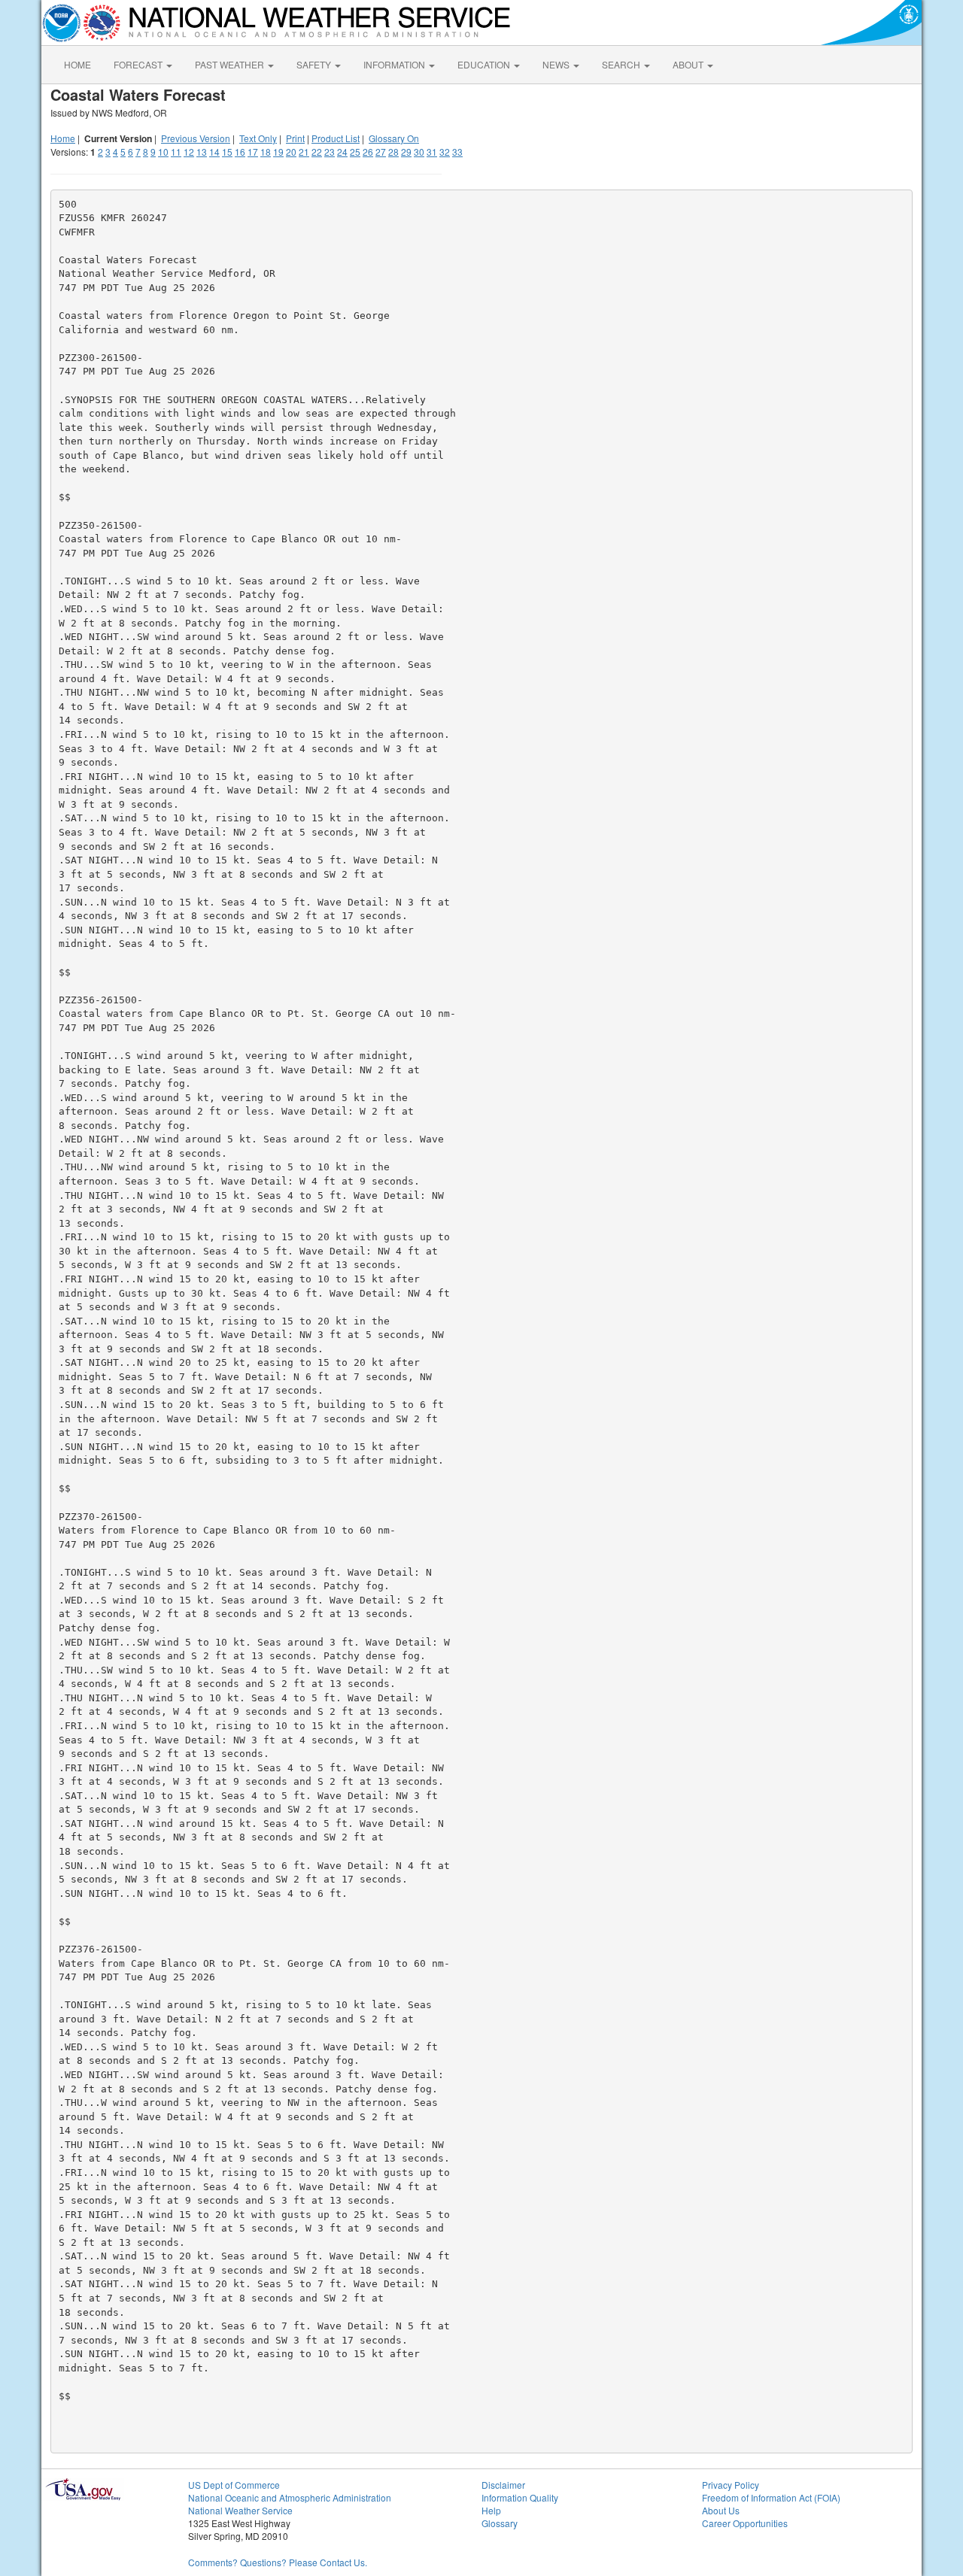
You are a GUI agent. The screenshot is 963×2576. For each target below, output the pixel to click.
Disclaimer (503, 2485)
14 (214, 152)
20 (291, 152)
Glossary (500, 2523)
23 (330, 152)
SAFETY (315, 64)
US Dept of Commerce (234, 2485)
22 (317, 152)
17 (253, 152)
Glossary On (394, 138)
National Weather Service (240, 2510)
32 (445, 152)
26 (368, 152)
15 (227, 152)
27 (381, 152)
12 (189, 152)
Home (63, 138)
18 (266, 152)
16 (240, 152)
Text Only (258, 138)
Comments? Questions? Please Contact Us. (278, 2562)
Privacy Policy (731, 2485)
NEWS (557, 64)
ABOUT (689, 64)
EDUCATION (485, 64)
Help (491, 2510)
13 (202, 152)
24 (342, 152)
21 (304, 152)
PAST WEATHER (231, 64)
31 (432, 152)
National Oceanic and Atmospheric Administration (290, 2497)
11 (176, 152)
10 (163, 152)
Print (295, 138)
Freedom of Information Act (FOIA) (771, 2497)
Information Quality (520, 2497)
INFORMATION (395, 64)
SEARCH (622, 64)
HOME (77, 64)
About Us (721, 2510)
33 (457, 152)
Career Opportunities (745, 2523)
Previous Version (196, 138)
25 (355, 152)
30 (419, 152)
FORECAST (139, 64)
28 (393, 152)
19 (278, 152)
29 (406, 152)
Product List (336, 138)
